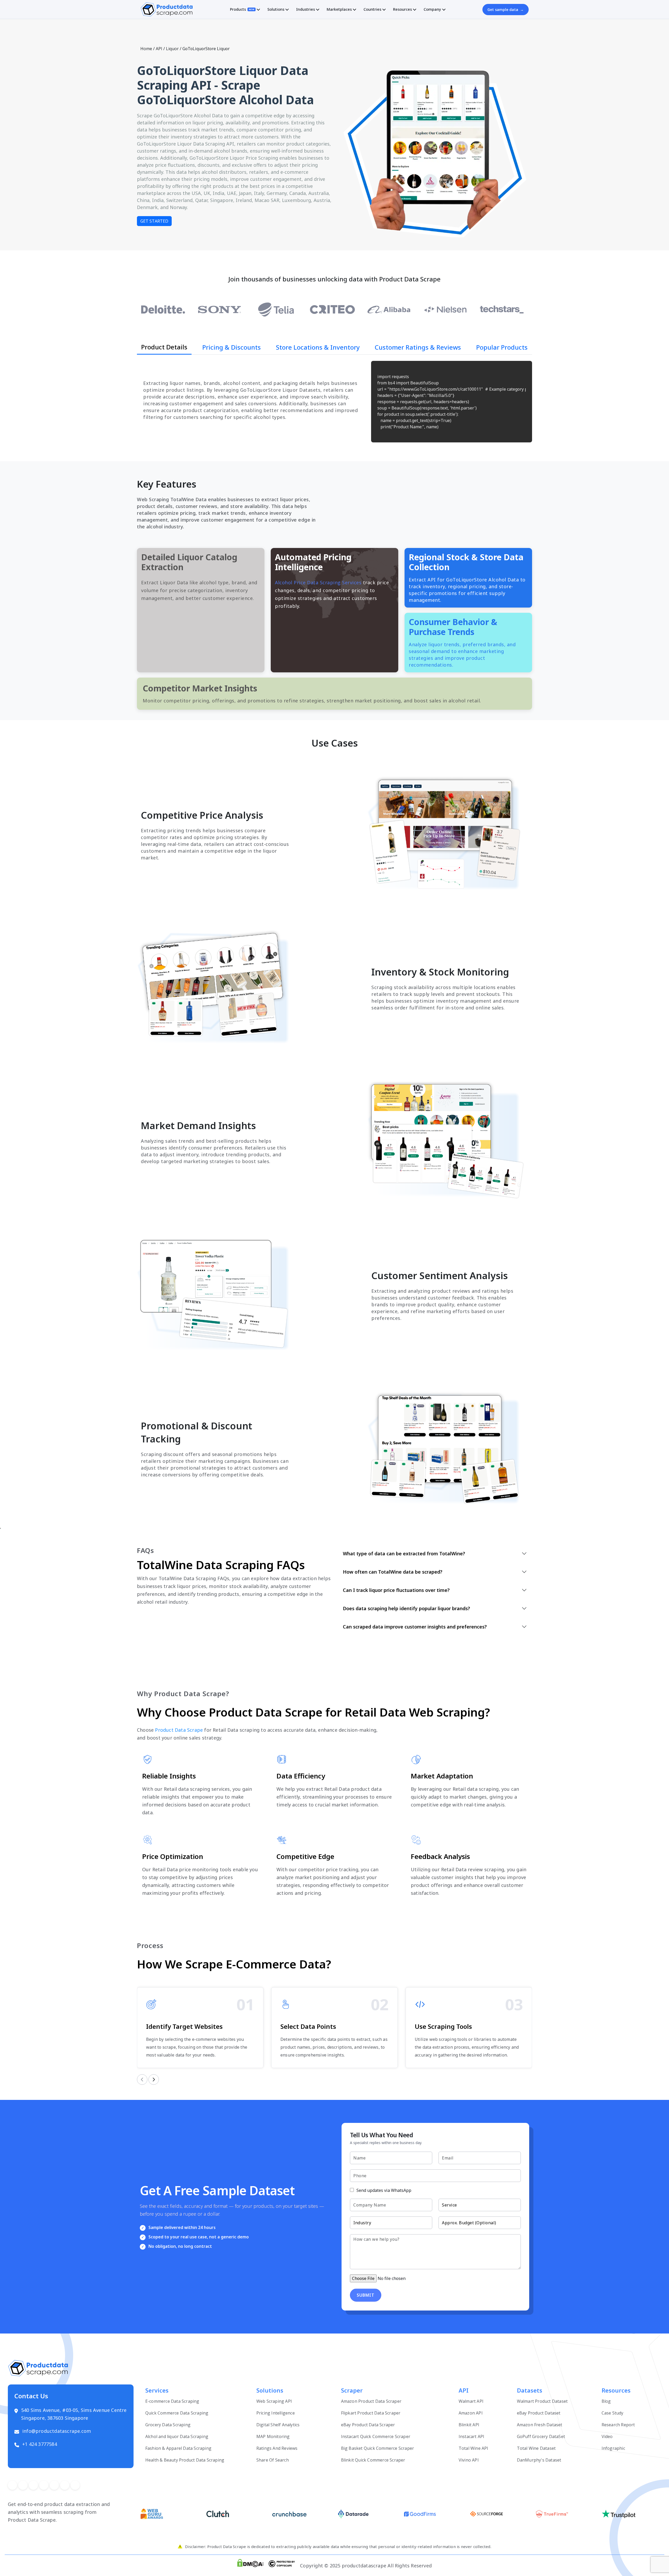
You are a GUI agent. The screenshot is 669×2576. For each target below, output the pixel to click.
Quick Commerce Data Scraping (177, 2413)
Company (432, 9)
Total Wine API (474, 2448)
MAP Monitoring (273, 2436)
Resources (402, 9)
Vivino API (469, 2460)
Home (146, 49)
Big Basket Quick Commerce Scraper (378, 2448)
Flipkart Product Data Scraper (371, 2413)
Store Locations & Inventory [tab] (318, 347)
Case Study (613, 2413)
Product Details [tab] (164, 347)
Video (607, 2436)
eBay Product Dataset (539, 2413)
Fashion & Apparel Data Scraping (178, 2448)
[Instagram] (54, 2485)
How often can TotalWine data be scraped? (393, 1572)
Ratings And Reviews (277, 2448)
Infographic (613, 2448)
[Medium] (65, 2485)
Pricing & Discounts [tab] (232, 347)
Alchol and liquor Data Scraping (177, 2436)
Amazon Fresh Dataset (540, 2425)
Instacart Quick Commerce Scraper (376, 2436)
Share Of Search (273, 2460)
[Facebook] (12, 2485)
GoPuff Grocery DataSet (541, 2436)
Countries (372, 9)
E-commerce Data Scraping (172, 2401)
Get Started (154, 221)
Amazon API (471, 2413)
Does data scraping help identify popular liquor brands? (406, 1608)
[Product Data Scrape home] (166, 9)
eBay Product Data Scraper (368, 2425)
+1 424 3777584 (40, 2444)
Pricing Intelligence (276, 2413)
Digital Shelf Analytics (278, 2425)
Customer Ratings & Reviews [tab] (418, 347)
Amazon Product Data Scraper (371, 2401)
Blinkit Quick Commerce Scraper (373, 2460)
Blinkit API (469, 2425)
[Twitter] (23, 2485)
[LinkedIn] (44, 2485)
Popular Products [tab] (502, 347)
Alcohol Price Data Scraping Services (318, 582)
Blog (606, 2401)
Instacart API (472, 2436)
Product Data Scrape (179, 1730)
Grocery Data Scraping (168, 2425)
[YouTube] (75, 2485)
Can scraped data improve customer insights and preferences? (415, 1627)
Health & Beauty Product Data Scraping (185, 2460)
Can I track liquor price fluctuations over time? (396, 1590)
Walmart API (471, 2401)
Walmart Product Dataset (542, 2401)
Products (242, 9)
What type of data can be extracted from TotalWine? (404, 1553)
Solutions (276, 9)
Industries (305, 9)
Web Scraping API (274, 2401)
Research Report (618, 2425)
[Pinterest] (33, 2485)
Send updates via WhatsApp (383, 2190)
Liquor (172, 49)
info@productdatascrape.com (57, 2431)
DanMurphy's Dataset (539, 2460)
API (159, 49)
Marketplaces (339, 9)
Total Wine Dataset (536, 2448)
